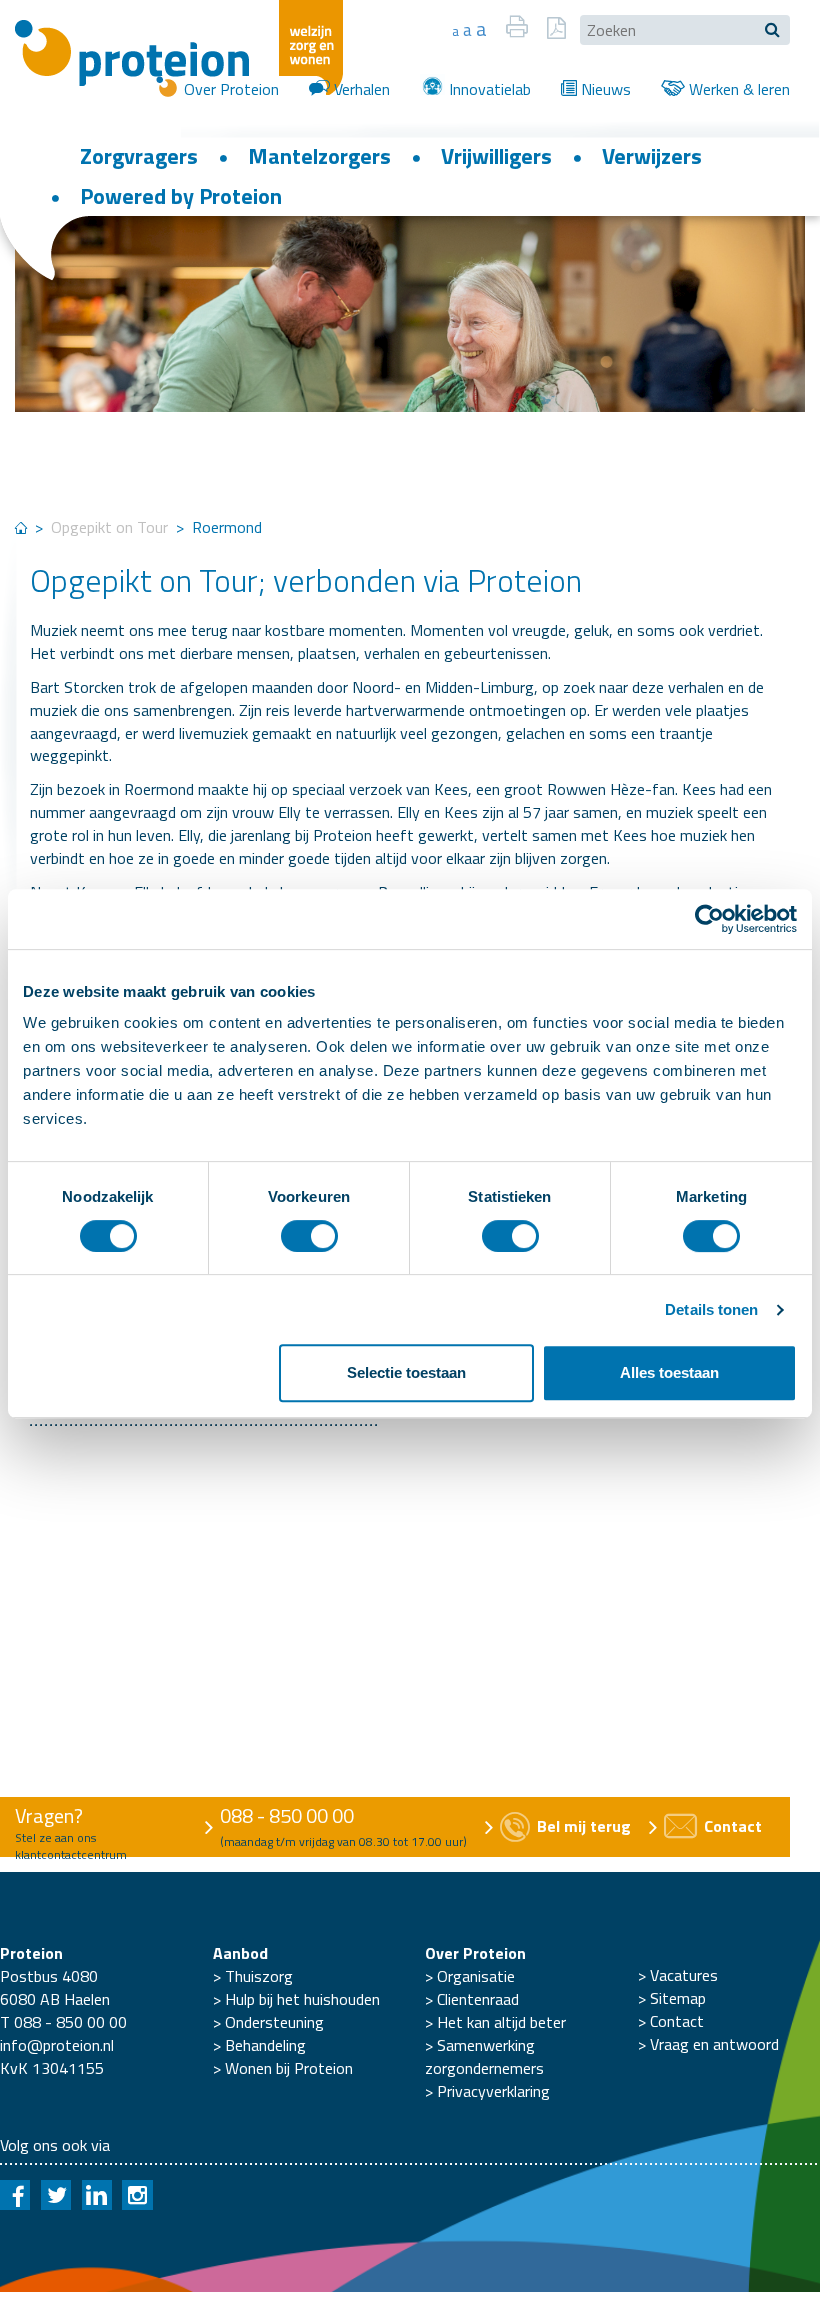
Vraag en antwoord (714, 2044)
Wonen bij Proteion (289, 2068)
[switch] (309, 1236)
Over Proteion (229, 89)
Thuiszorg (259, 1976)
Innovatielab (488, 89)
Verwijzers (652, 156)
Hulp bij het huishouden (302, 1999)
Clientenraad (478, 1999)
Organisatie (476, 1976)
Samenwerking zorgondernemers (484, 2056)
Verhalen (360, 89)
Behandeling (265, 2045)
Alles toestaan (669, 1372)
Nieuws (604, 89)
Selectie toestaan (406, 1372)
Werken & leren (737, 89)
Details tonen (711, 1309)
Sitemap (678, 1998)
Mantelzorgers (319, 156)
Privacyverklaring (493, 2091)
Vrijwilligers (496, 156)
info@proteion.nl (57, 2045)
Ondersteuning (274, 2022)
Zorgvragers (139, 156)
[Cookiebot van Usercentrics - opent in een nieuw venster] (709, 919)
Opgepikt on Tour (109, 527)
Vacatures (684, 1975)
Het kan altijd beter (501, 2022)
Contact (677, 2021)
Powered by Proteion (181, 196)
